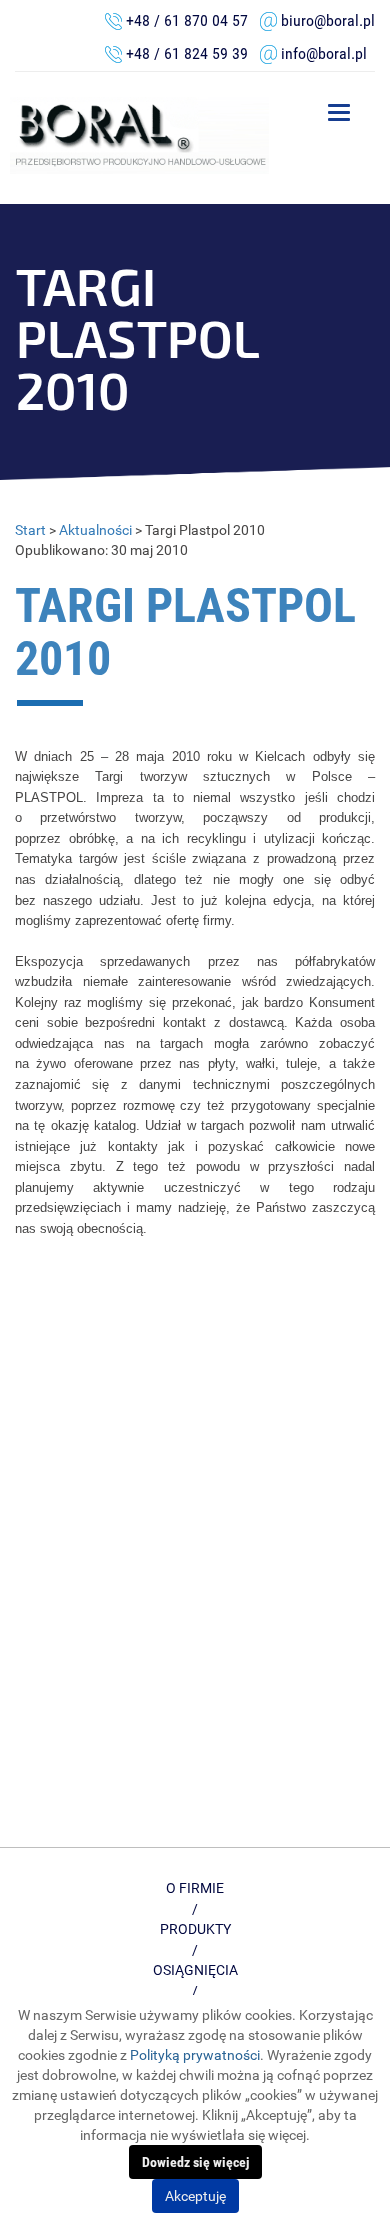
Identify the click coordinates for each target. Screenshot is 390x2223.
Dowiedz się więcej (195, 2162)
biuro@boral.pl (328, 20)
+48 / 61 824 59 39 (193, 53)
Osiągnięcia (195, 1970)
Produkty (195, 1929)
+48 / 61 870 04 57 (187, 20)
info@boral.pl (324, 53)
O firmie (195, 1888)
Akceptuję (195, 2196)
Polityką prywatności (195, 2055)
